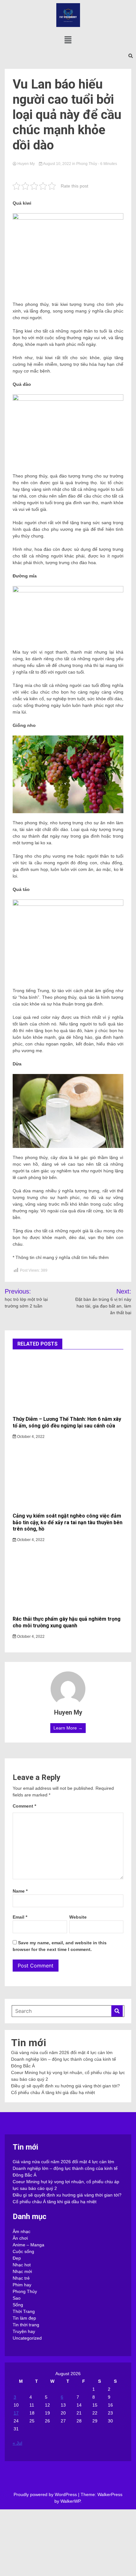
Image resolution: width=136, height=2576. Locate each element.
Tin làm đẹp (24, 2318)
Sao (17, 2298)
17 (16, 2413)
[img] (68, 40)
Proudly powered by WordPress (46, 2494)
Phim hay (22, 2285)
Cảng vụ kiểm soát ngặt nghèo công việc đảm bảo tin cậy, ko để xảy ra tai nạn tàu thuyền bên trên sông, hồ (68, 1522)
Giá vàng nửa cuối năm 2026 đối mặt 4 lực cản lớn (62, 2052)
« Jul (17, 2443)
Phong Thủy (87, 164)
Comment (24, 1806)
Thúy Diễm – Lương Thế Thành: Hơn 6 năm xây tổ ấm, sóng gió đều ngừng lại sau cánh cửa (67, 1422)
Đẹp (17, 2258)
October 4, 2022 (30, 1437)
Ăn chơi (20, 2238)
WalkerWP (70, 2501)
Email (20, 1917)
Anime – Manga (28, 2245)
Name (20, 1891)
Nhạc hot (22, 2265)
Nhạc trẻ (21, 2278)
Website (78, 1917)
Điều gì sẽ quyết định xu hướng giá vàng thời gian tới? (65, 2086)
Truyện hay (24, 2331)
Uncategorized (27, 2338)
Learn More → (68, 1728)
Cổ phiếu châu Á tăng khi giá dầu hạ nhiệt (53, 2092)
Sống (18, 2305)
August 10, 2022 (57, 164)
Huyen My (26, 164)
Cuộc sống (23, 2251)
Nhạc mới (22, 2271)
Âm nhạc (22, 2231)
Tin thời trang (26, 2325)
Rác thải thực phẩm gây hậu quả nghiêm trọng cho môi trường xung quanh (67, 1622)
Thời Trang (24, 2311)
